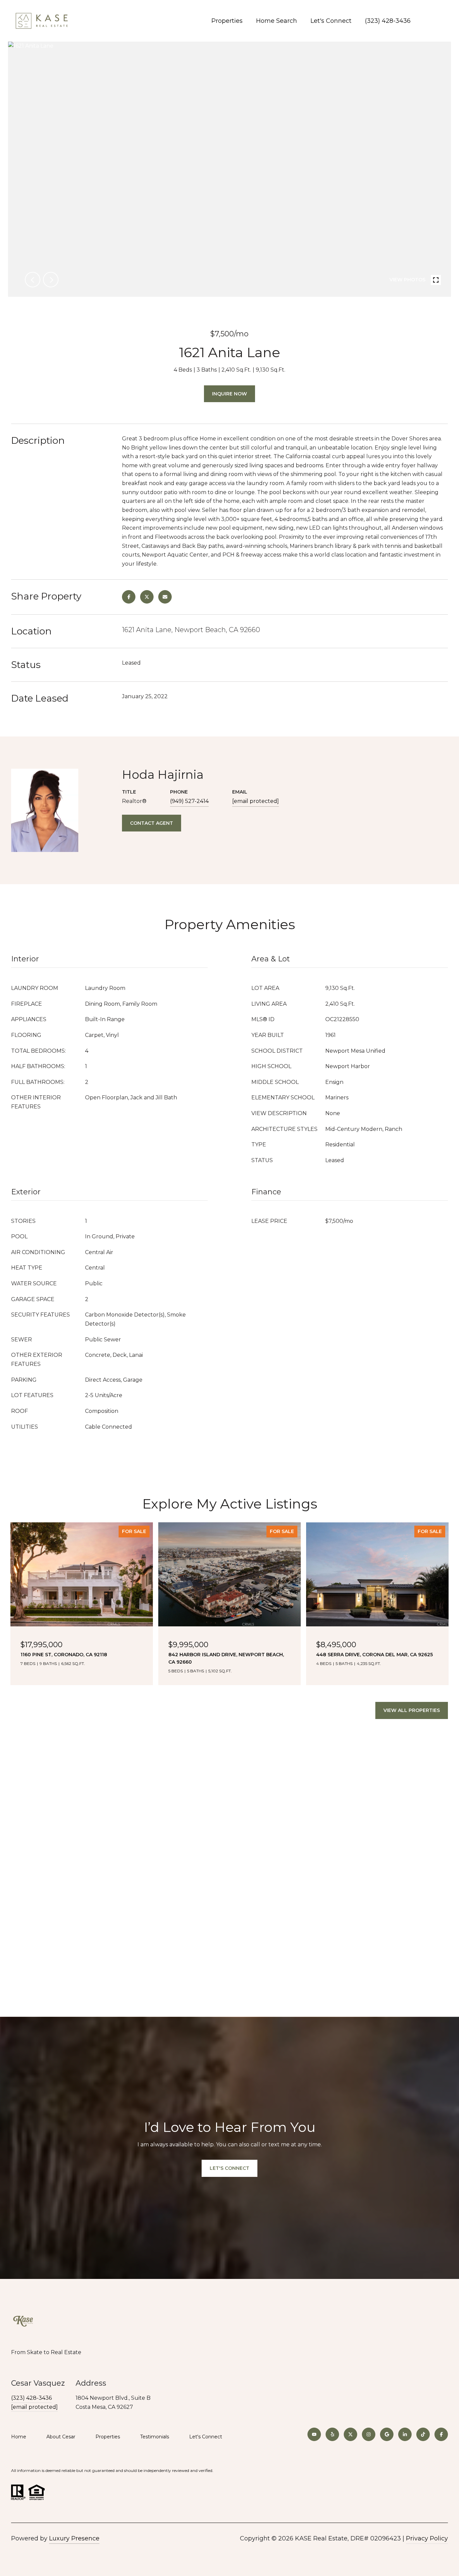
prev (33, 280)
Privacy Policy (427, 2538)
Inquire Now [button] (229, 394)
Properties (227, 21)
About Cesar (61, 2437)
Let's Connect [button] (229, 2168)
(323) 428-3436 (388, 21)
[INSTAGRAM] (369, 2434)
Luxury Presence (74, 2538)
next (51, 280)
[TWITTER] (350, 2434)
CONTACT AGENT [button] (152, 823)
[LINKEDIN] (405, 2434)
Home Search (277, 21)
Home (19, 2437)
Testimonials (155, 2437)
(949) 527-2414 (189, 801)
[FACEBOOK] (441, 2434)
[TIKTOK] (423, 2434)
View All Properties (412, 1710)
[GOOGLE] (387, 2434)
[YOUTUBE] (314, 2434)
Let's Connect (206, 2437)
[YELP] (332, 2434)
